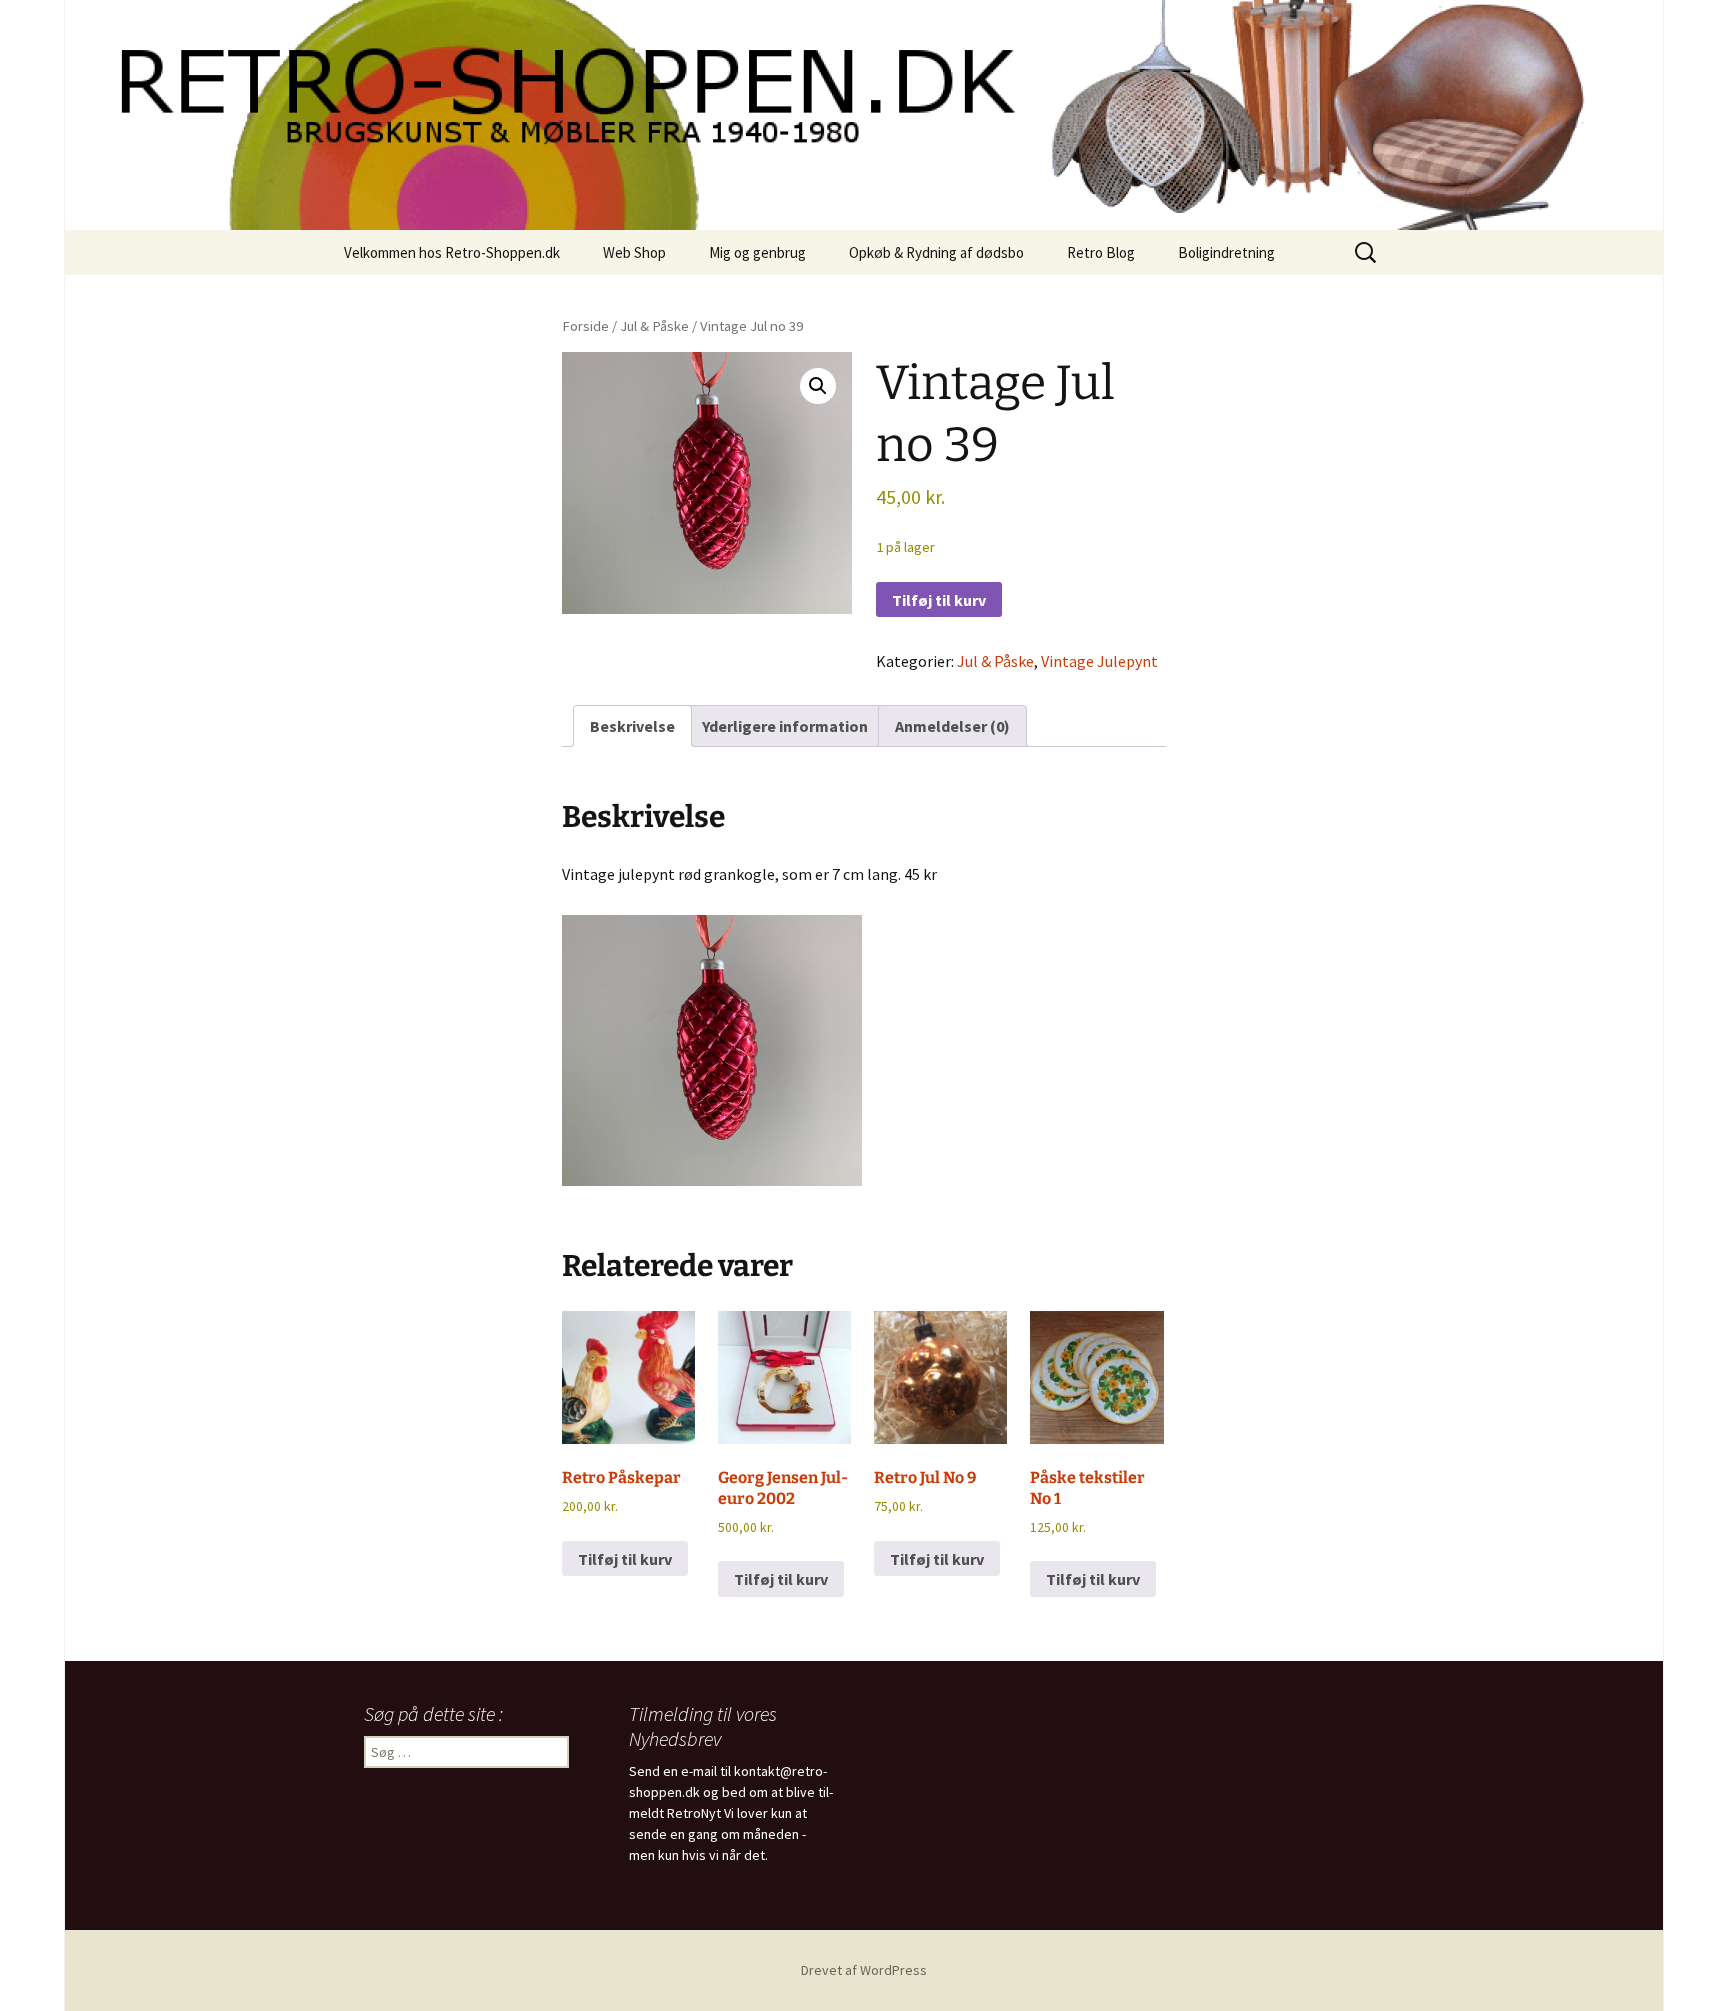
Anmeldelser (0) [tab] (952, 726)
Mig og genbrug (757, 252)
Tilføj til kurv (939, 600)
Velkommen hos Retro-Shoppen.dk (452, 252)
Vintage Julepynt (1099, 661)
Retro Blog (1101, 252)
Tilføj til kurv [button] (625, 1559)
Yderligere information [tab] (785, 726)
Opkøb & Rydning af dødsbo (936, 252)
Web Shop (634, 252)
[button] (818, 386)
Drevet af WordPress (864, 1970)
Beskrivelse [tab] (632, 726)
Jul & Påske (654, 326)
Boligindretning (1226, 252)
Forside (585, 326)
